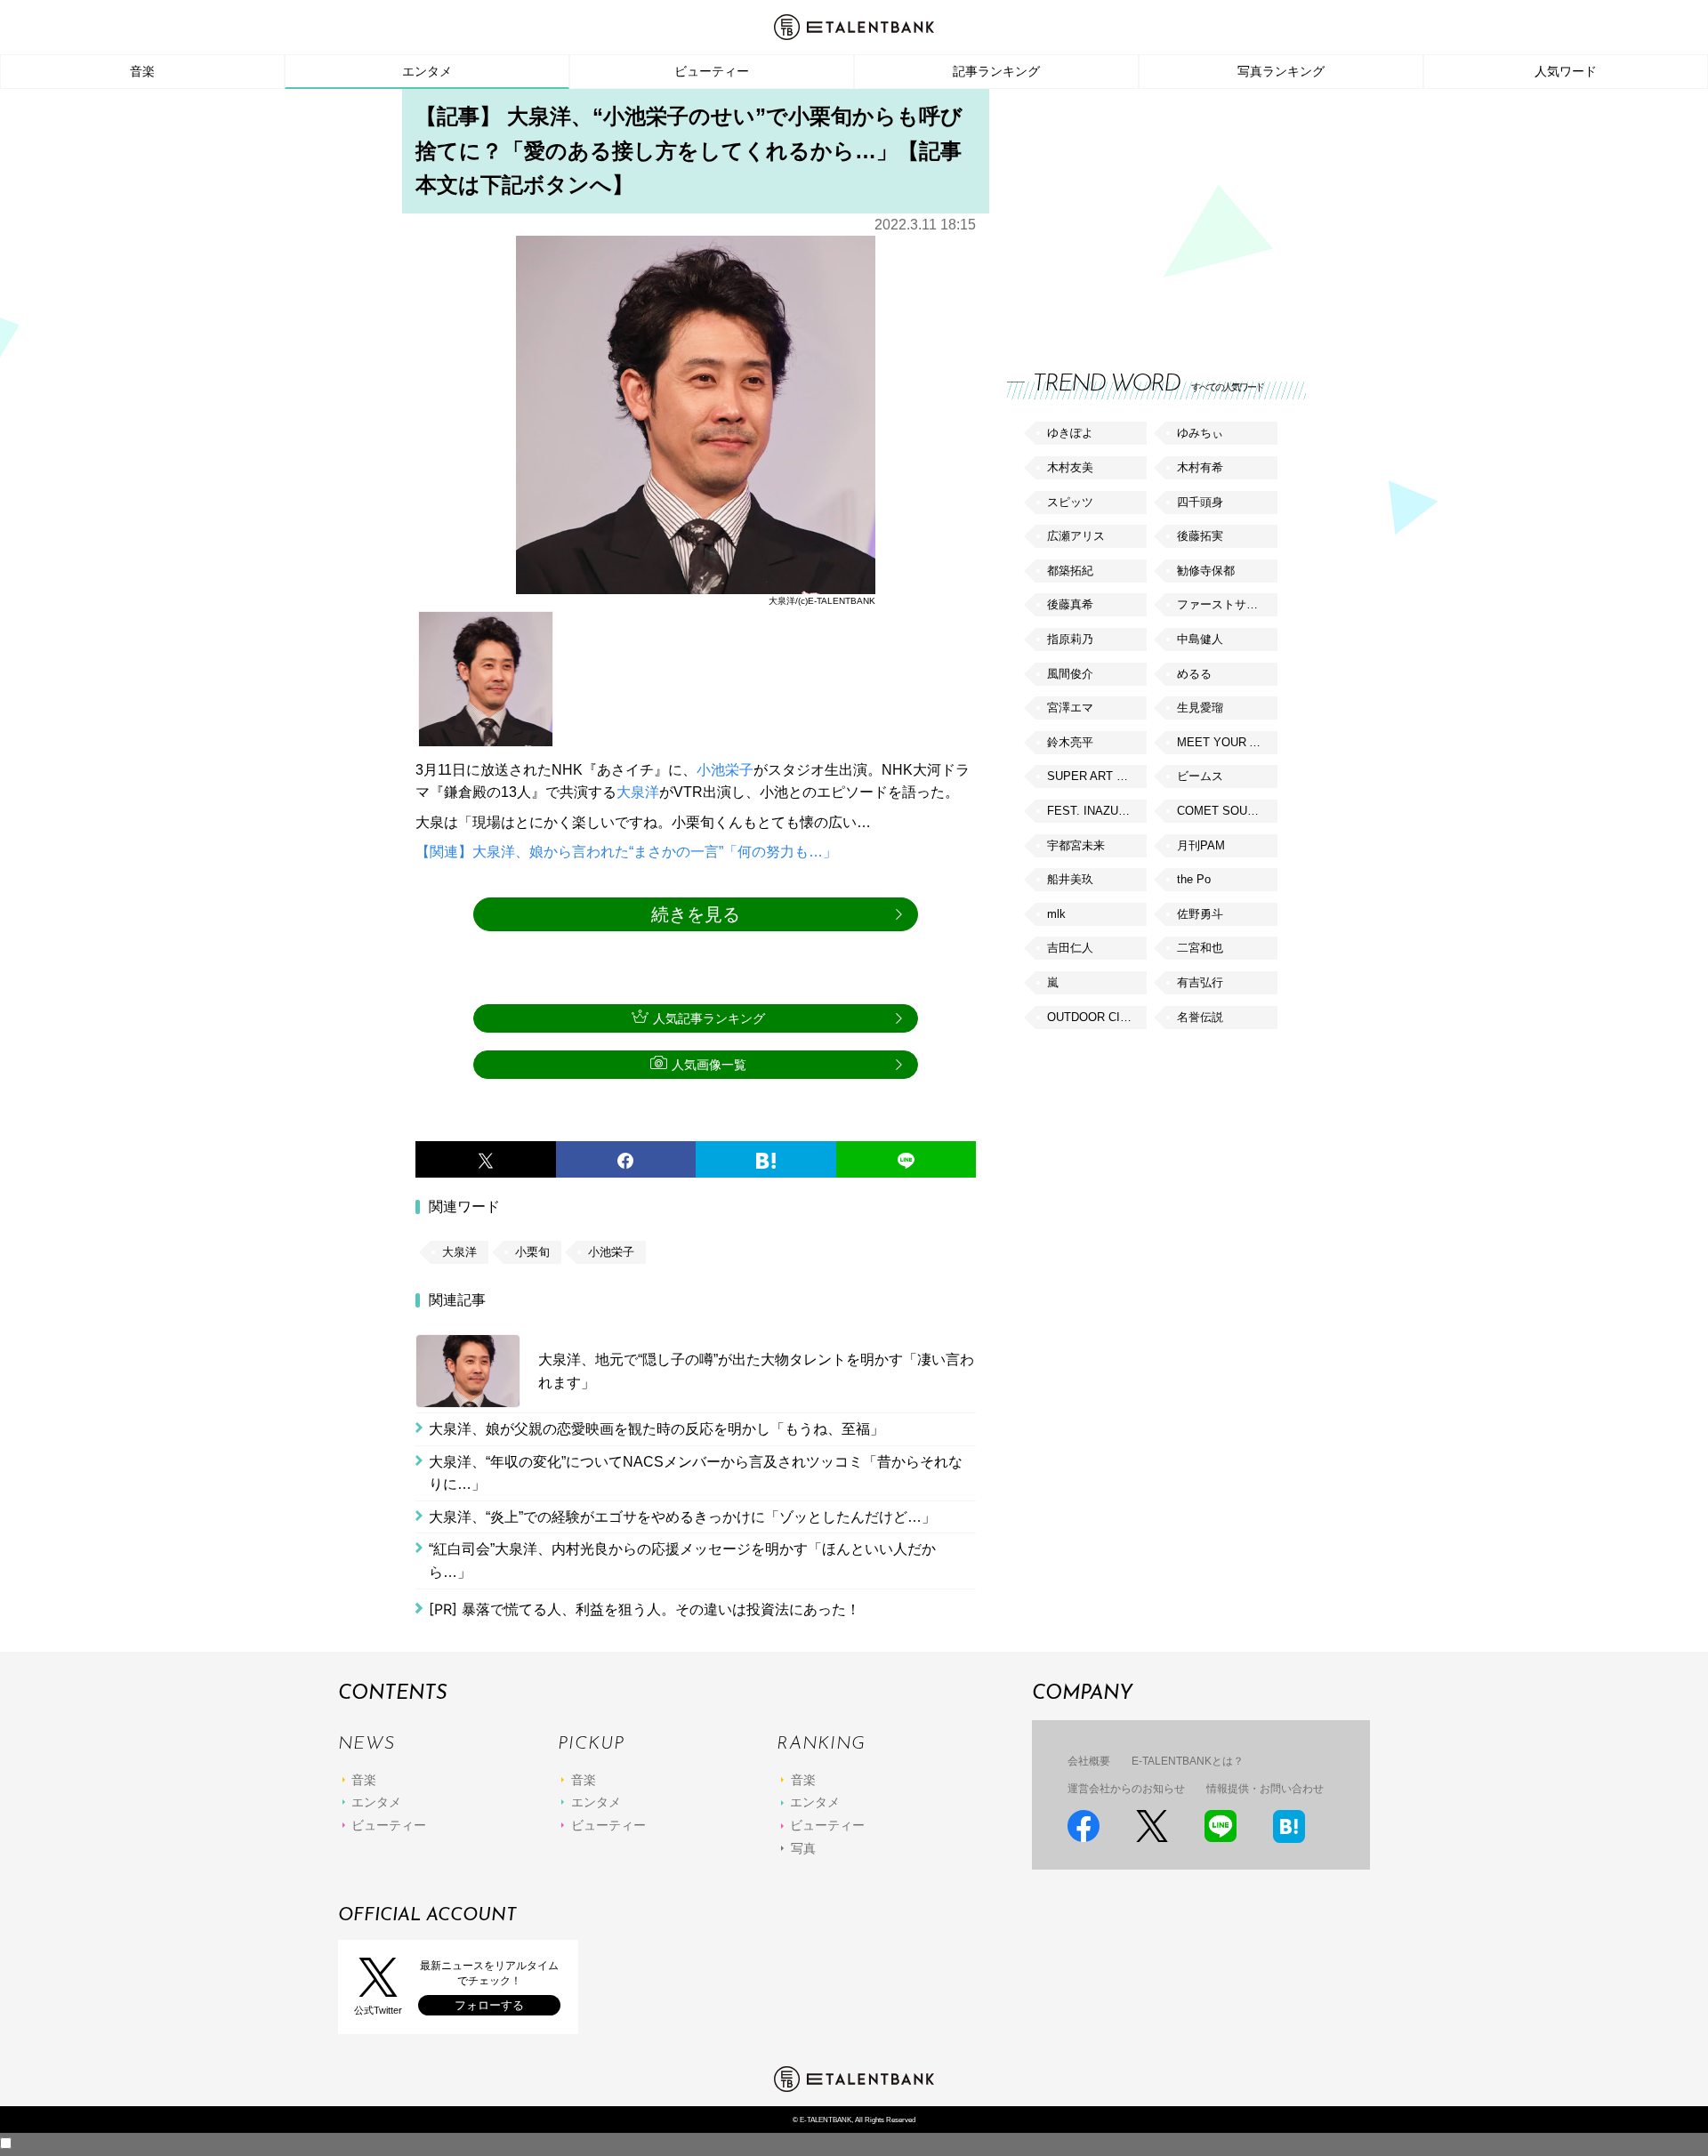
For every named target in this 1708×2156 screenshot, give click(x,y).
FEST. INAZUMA (1092, 811)
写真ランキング (1281, 71)
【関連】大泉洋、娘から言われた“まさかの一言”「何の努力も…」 (626, 852)
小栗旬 (532, 1252)
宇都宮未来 (1076, 845)
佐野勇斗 (1200, 914)
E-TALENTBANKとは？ (1188, 1761)
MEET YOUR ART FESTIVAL (1227, 742)
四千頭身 (1200, 502)
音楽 (142, 71)
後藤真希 (1070, 604)
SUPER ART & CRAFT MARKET (1097, 776)
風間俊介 (1070, 674)
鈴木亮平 (1070, 742)
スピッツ (1070, 502)
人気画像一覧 (709, 1065)
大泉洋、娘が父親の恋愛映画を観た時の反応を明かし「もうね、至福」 (657, 1429)
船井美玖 (1070, 879)
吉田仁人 (1070, 948)
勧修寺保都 (1206, 571)
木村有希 (1200, 467)
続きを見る (696, 914)
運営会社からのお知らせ (1126, 1789)
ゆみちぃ (1200, 433)
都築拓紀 (1070, 571)
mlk (1056, 914)
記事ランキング (996, 71)
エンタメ (427, 71)
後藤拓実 (1200, 536)
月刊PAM (1201, 845)
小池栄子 (725, 770)
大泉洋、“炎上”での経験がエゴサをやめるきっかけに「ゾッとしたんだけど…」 (682, 1517)
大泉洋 (638, 792)
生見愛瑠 (1200, 708)
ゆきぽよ (1070, 433)
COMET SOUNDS (1224, 811)
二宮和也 (1200, 948)
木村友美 (1070, 467)
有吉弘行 (1200, 982)
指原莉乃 (1070, 639)
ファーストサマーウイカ (1227, 604)
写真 (803, 1848)
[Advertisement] (1140, 213)
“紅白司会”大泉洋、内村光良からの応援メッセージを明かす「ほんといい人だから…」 (682, 1561)
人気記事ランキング (709, 1018)
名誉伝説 (1200, 1017)
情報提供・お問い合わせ (1265, 1789)
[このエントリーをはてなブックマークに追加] (766, 1160)
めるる (1194, 674)
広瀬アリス (1076, 536)
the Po (1194, 879)
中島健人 (1200, 639)
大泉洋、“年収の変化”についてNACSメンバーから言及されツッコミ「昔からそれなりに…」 (696, 1473)
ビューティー (712, 71)
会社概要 (1089, 1761)
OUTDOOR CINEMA (1097, 1017)
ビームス (1200, 776)
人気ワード (1566, 71)
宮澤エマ (1070, 708)
